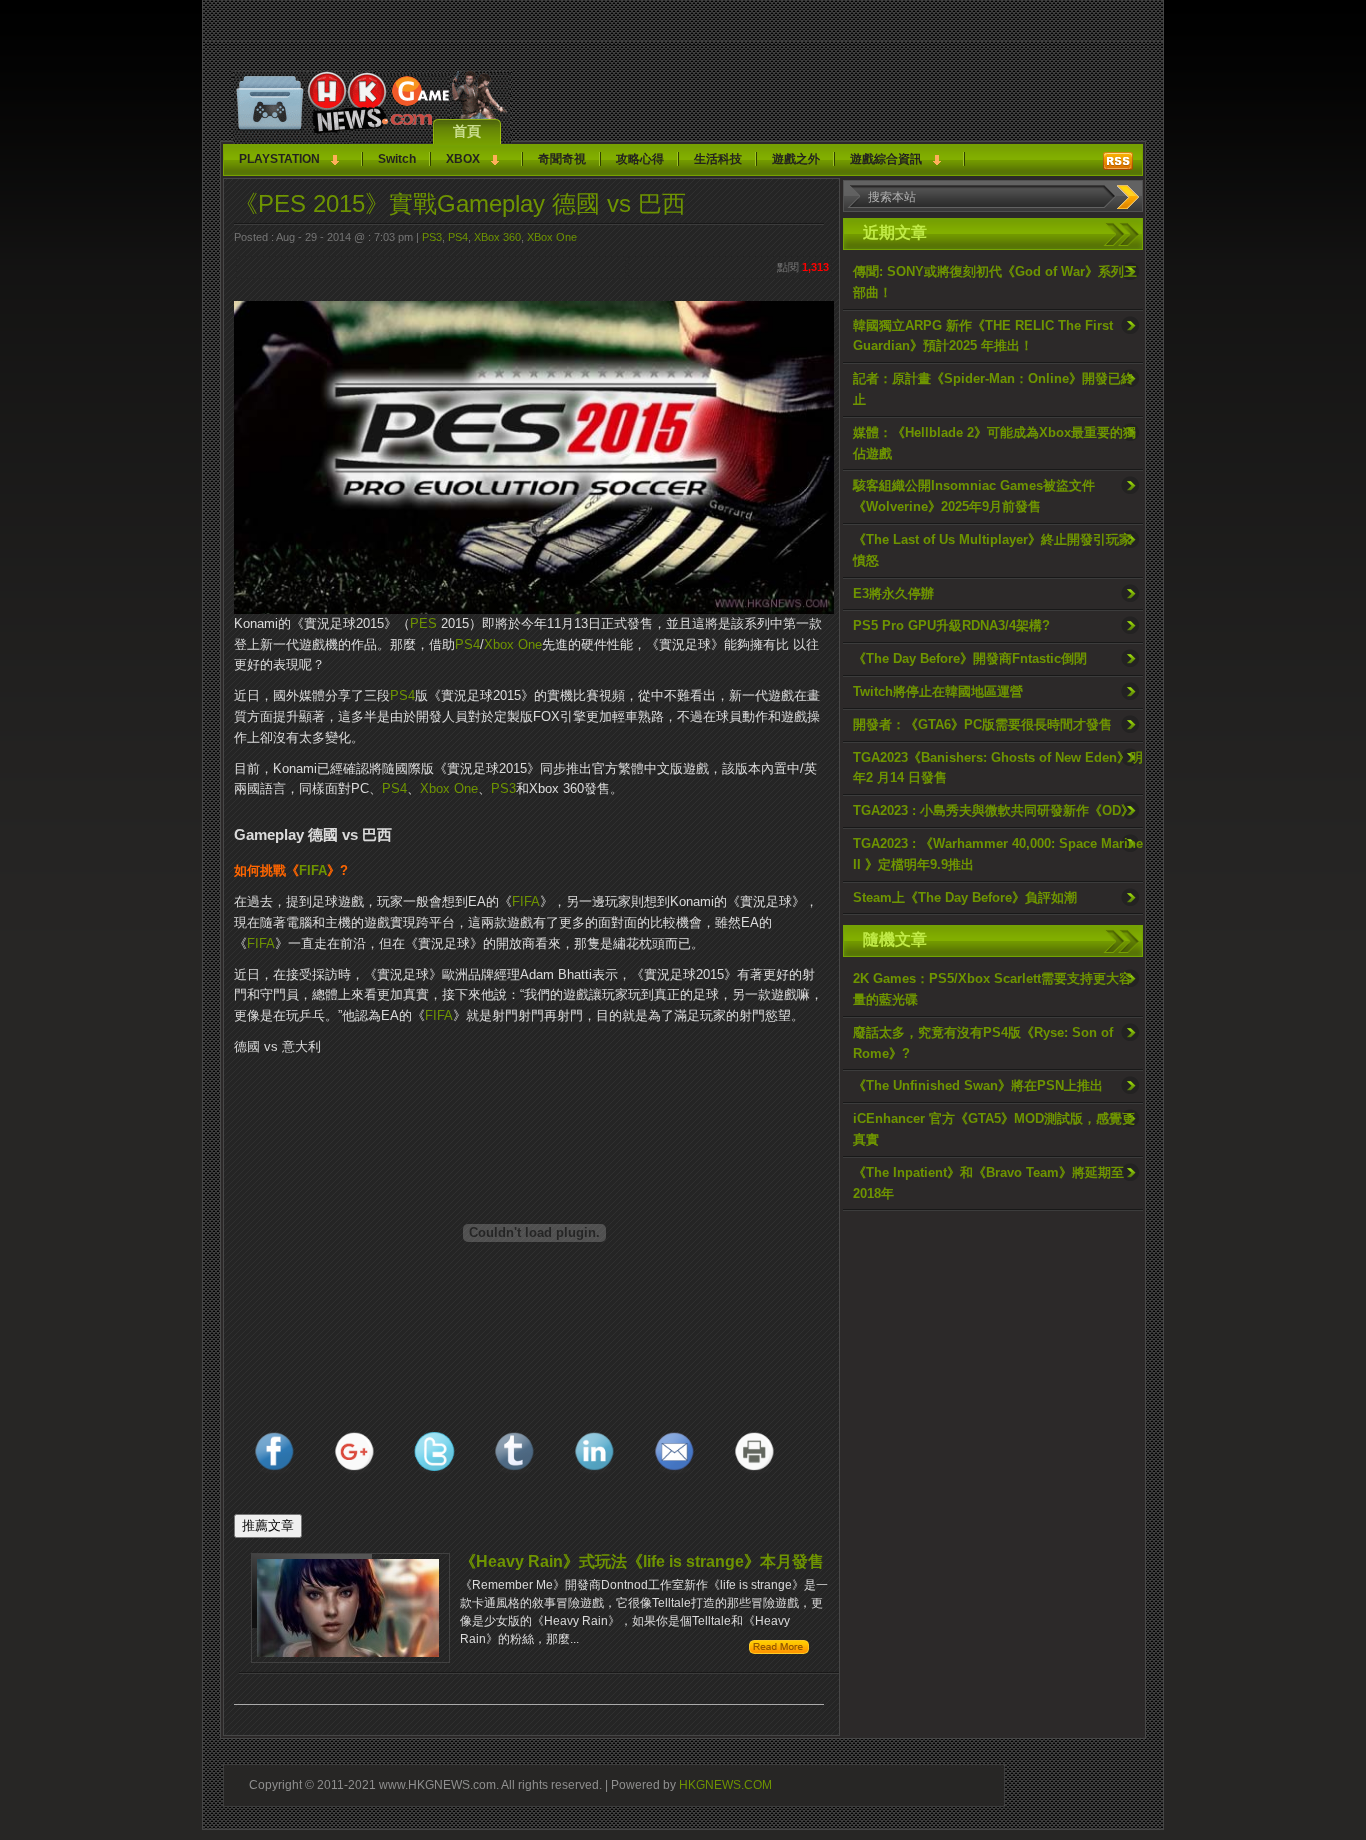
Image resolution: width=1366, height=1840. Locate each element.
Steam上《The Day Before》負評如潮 (965, 897)
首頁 (467, 131)
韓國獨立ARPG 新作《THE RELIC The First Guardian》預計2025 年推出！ (983, 336)
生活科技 (718, 159)
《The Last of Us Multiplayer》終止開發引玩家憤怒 (992, 550)
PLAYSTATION (279, 159)
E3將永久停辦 (893, 593)
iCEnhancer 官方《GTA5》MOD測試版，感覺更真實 (994, 1129)
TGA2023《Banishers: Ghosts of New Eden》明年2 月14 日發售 (998, 768)
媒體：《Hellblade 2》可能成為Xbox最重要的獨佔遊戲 (994, 443)
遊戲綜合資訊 (886, 159)
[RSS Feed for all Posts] (1118, 161)
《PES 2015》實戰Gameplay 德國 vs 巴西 (460, 203)
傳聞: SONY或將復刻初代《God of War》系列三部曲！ (995, 282)
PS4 (458, 237)
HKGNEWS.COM (725, 1784)
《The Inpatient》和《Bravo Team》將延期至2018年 (988, 1183)
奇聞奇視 (562, 159)
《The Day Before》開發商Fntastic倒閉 (970, 658)
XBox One (552, 237)
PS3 (432, 237)
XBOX (463, 159)
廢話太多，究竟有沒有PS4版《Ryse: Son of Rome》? (983, 1043)
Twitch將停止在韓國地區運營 (938, 691)
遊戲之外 (796, 159)
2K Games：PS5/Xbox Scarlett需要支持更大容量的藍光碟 (992, 989)
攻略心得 (640, 159)
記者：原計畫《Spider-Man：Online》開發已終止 (993, 389)
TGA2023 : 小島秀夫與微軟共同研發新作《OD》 (993, 810)
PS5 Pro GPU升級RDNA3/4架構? (951, 625)
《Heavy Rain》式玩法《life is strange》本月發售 (642, 1561)
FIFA (313, 870)
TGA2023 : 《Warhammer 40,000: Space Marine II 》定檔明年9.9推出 (998, 854)
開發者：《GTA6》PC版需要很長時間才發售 (982, 724)
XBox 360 (497, 237)
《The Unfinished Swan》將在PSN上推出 (978, 1085)
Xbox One (513, 644)
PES (423, 623)
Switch (397, 159)
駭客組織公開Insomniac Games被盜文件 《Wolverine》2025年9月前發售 (974, 496)
